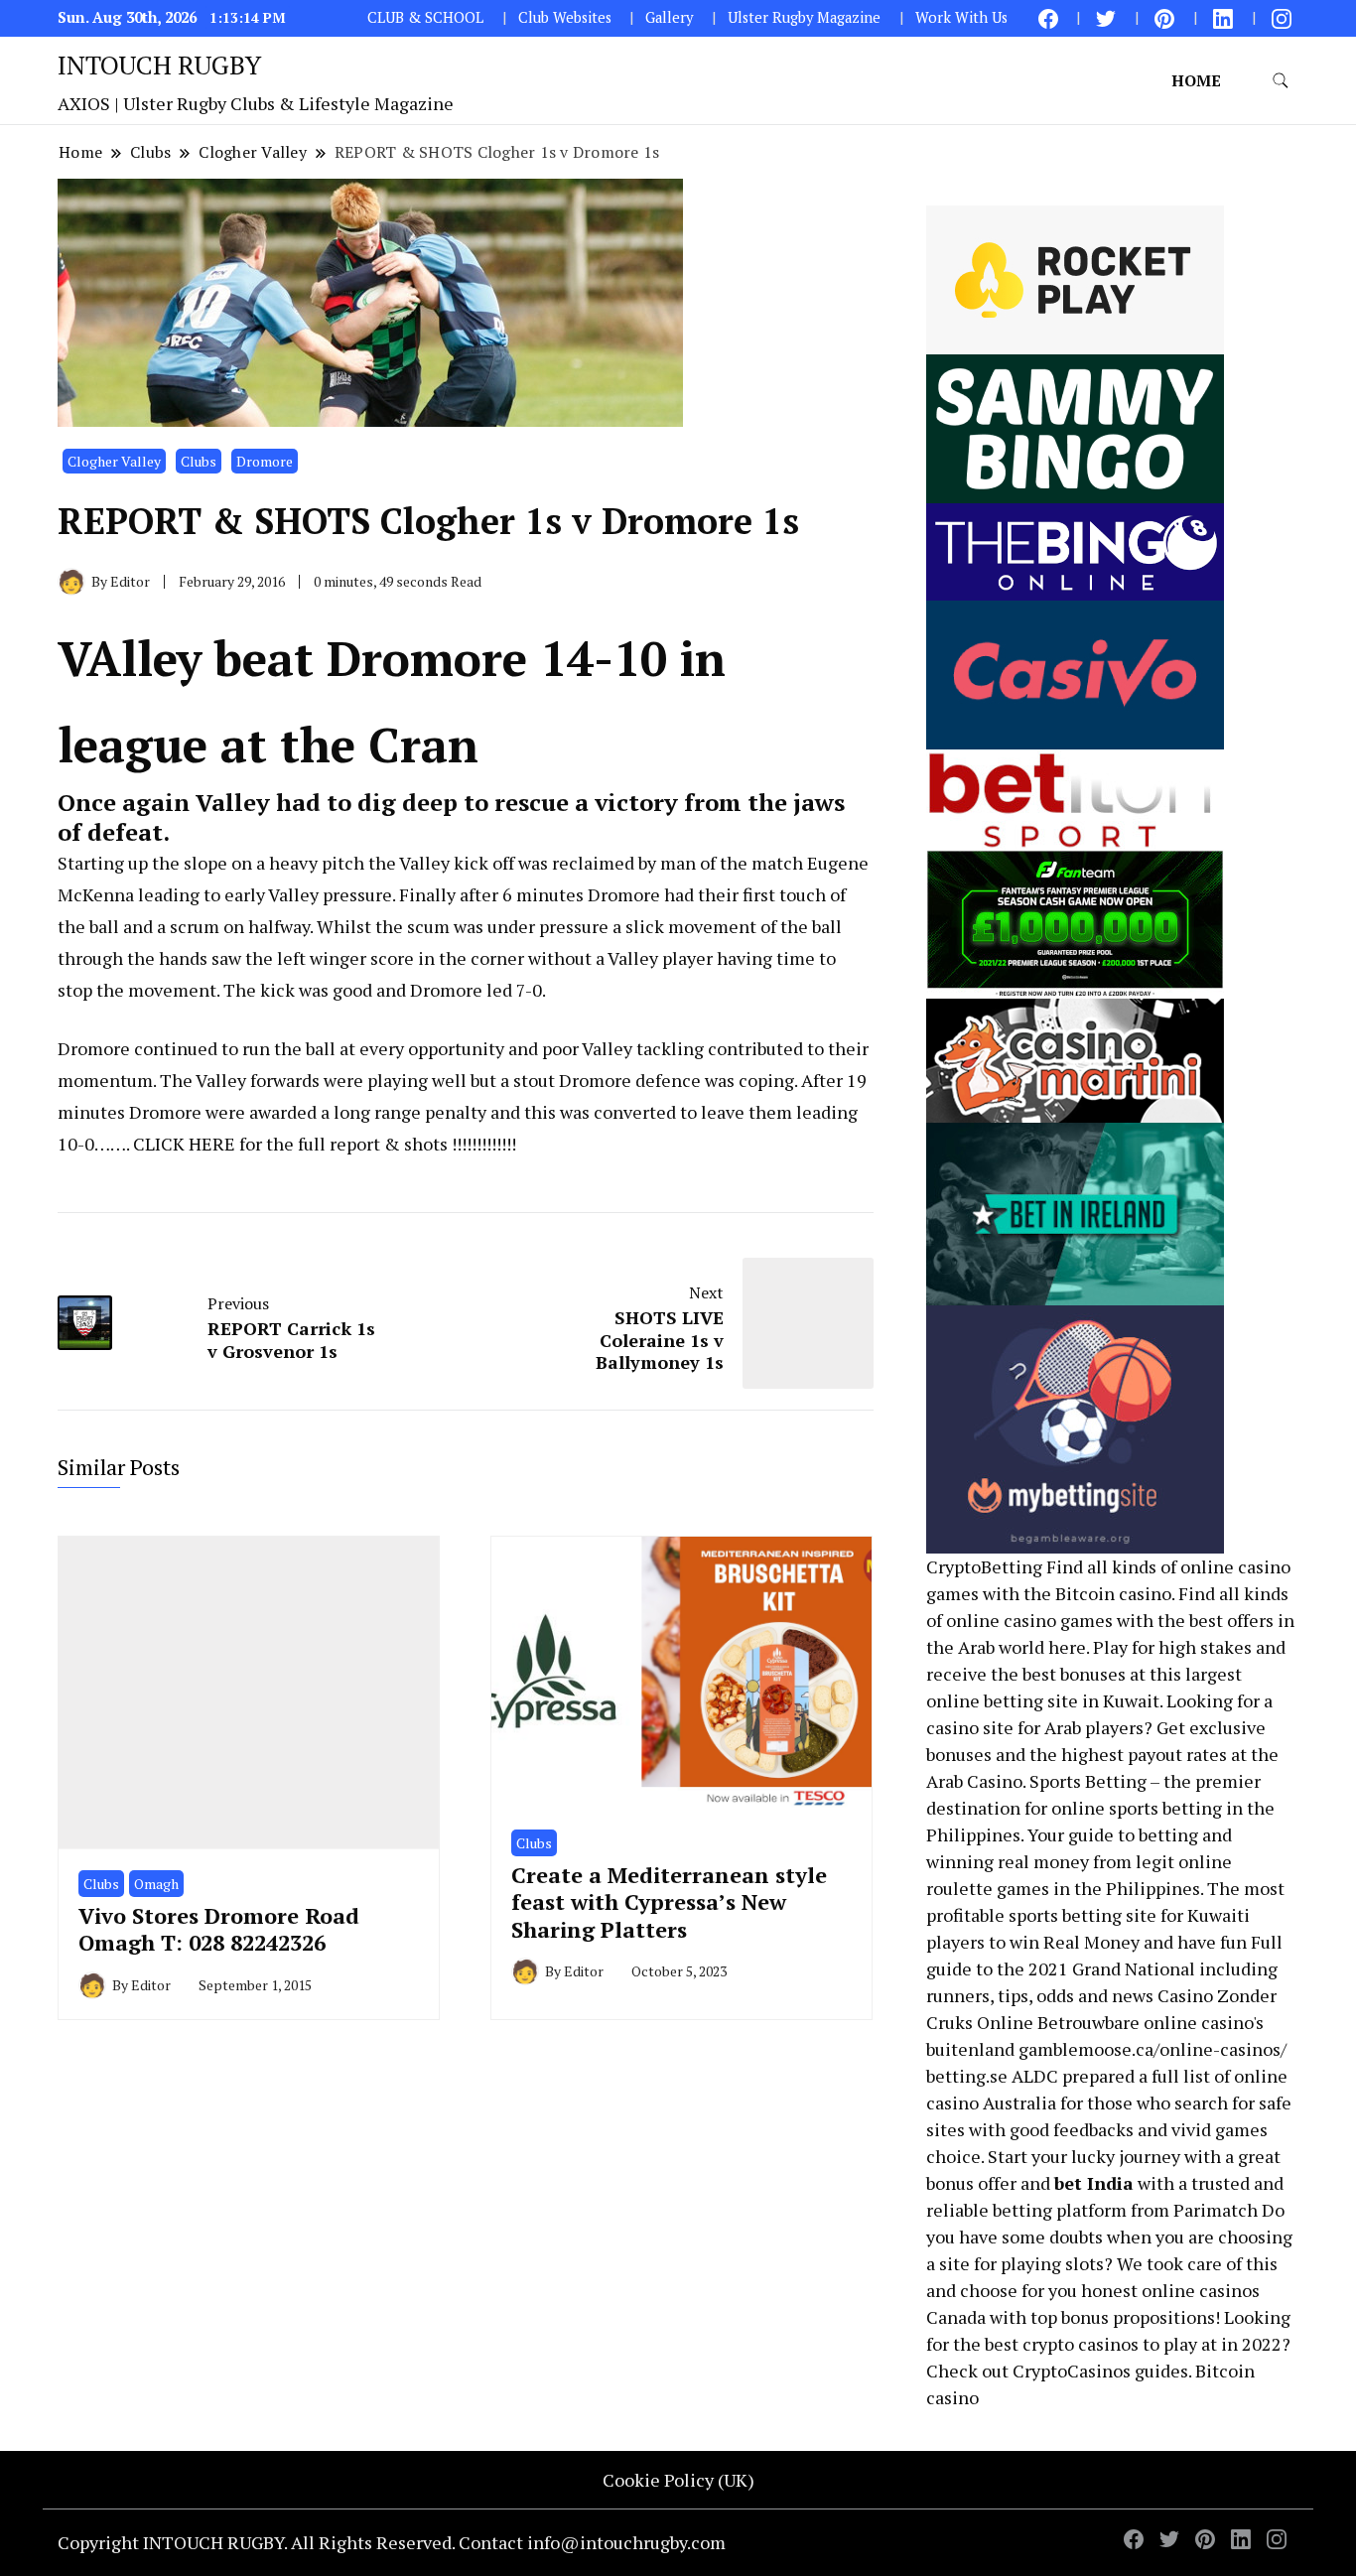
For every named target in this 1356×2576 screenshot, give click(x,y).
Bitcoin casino (1113, 1593)
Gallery (669, 17)
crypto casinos (1081, 2344)
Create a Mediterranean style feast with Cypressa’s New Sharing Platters (669, 1902)
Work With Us (961, 17)
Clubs (199, 461)
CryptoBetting (984, 1566)
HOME (1196, 80)
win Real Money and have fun (1128, 1942)
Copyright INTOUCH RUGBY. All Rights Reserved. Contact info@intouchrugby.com (392, 2542)
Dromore (265, 461)
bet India (1094, 2183)
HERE (212, 1144)
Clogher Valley (114, 461)
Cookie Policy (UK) (678, 2480)
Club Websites (565, 17)
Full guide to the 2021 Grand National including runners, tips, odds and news (1104, 1968)
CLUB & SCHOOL (425, 17)
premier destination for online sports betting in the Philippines (1100, 1808)
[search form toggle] (1281, 81)
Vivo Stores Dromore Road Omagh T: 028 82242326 (219, 1929)
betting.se (967, 2076)
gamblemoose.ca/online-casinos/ (1153, 2049)
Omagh (156, 1884)
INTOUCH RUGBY (159, 65)
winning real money (1008, 1861)
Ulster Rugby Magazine (804, 17)
